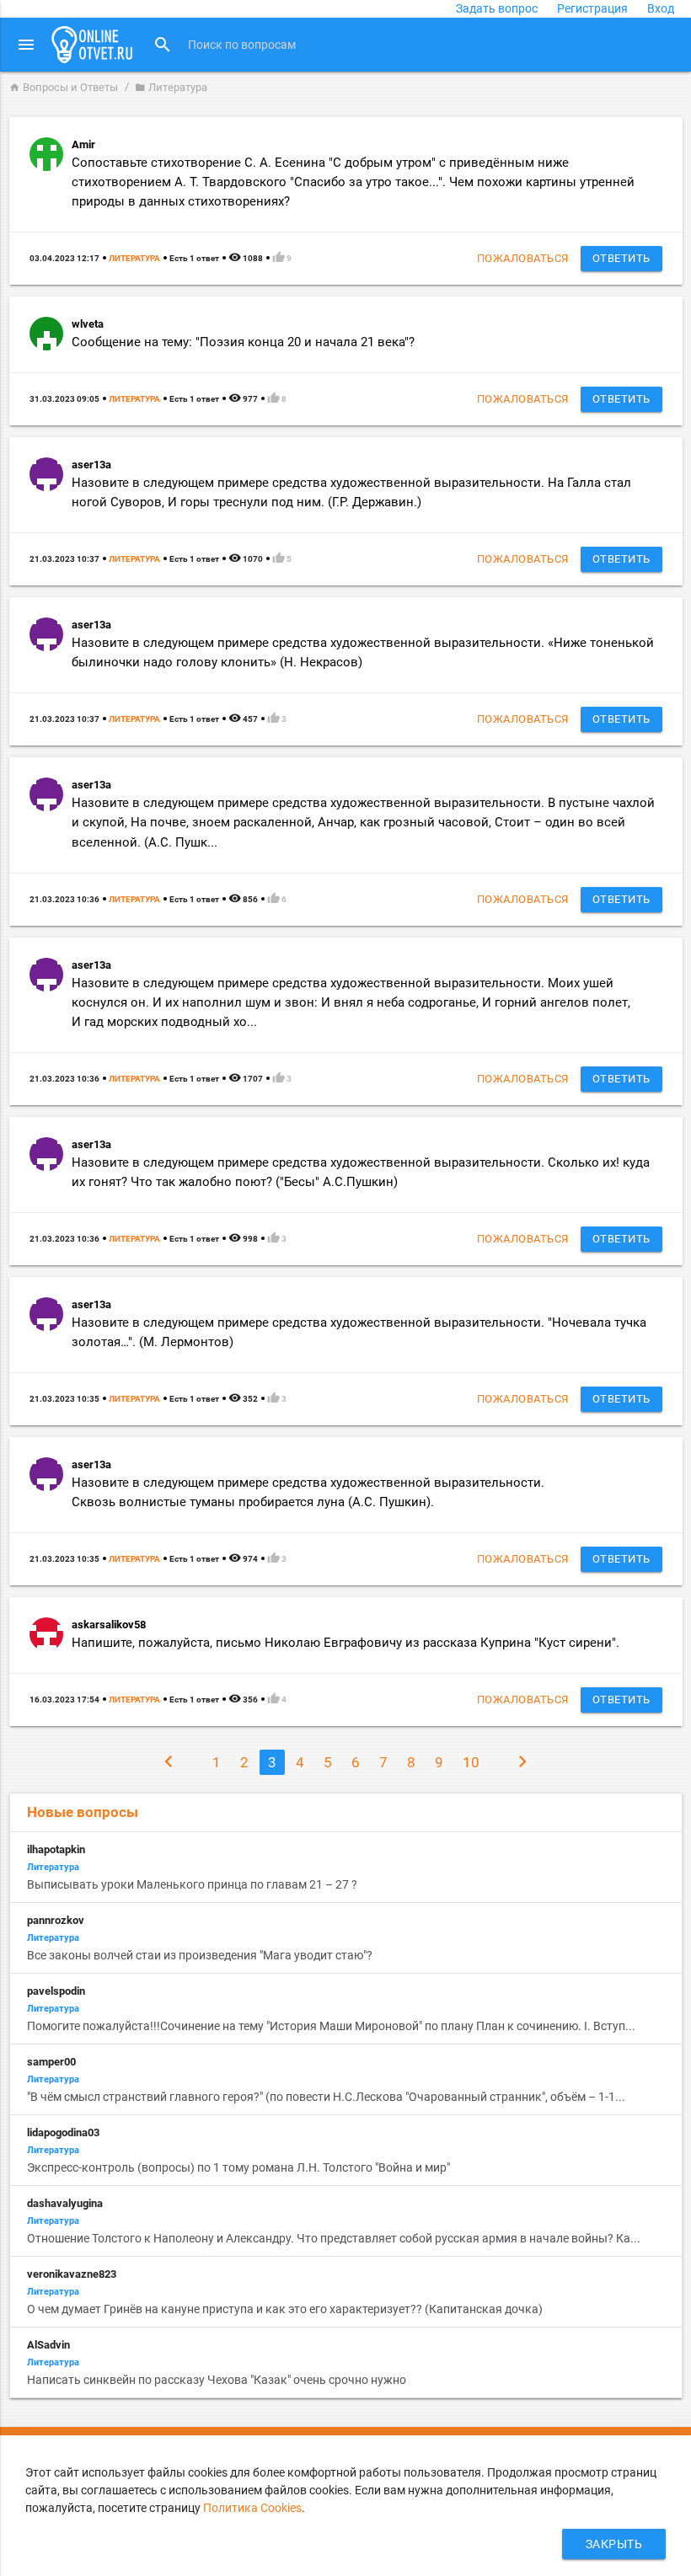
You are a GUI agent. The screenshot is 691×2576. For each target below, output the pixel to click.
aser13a (91, 465)
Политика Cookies (252, 2508)
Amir (83, 144)
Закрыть (614, 2544)
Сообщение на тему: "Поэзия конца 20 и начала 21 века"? (243, 342)
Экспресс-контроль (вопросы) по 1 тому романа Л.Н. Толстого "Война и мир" (240, 2167)
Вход (661, 8)
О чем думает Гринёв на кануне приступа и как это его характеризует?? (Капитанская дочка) (285, 2309)
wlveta (88, 324)
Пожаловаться (523, 258)
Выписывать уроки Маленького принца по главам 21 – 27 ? (192, 1884)
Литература (134, 258)
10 (471, 1762)
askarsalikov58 (109, 1625)
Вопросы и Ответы (64, 87)
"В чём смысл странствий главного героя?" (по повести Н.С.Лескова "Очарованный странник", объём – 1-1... (326, 2097)
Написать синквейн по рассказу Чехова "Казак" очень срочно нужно (217, 2380)
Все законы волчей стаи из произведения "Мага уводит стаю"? (200, 1955)
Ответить (621, 258)
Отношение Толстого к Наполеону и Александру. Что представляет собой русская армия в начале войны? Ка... (334, 2238)
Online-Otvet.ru (92, 45)
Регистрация (592, 8)
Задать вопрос (497, 8)
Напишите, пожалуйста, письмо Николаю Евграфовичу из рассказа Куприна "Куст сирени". (345, 1643)
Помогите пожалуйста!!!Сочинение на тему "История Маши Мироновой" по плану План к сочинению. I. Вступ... (331, 2026)
